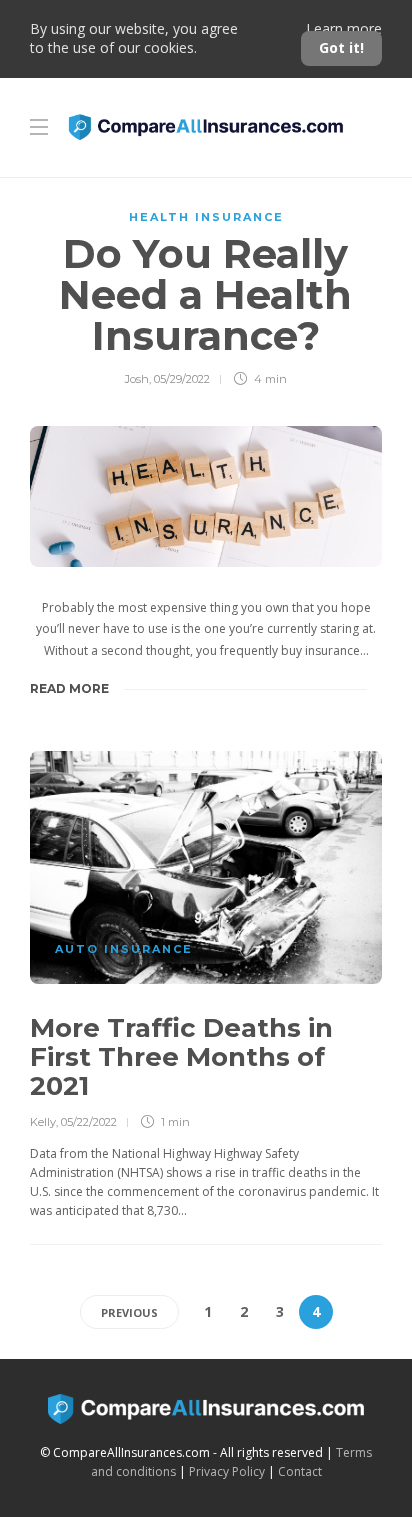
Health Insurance (206, 217)
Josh (137, 379)
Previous (129, 1312)
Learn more (344, 28)
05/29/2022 (182, 379)
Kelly (43, 1122)
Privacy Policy (227, 1471)
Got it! (341, 47)
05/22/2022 (89, 1122)
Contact (300, 1471)
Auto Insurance (124, 949)
